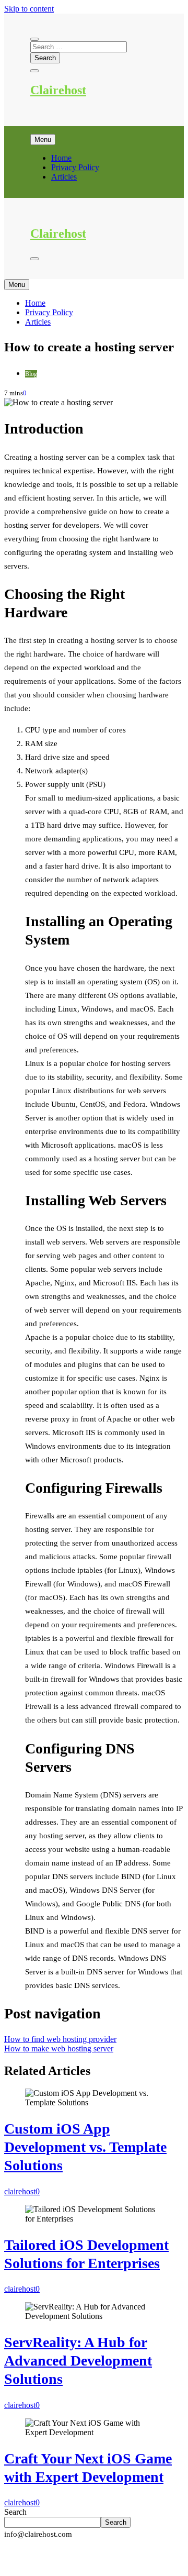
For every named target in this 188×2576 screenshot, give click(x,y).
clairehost (20, 2191)
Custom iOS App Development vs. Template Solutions (85, 2147)
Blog (31, 374)
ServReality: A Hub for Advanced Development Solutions (78, 2361)
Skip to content (29, 9)
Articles (64, 177)
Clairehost (58, 90)
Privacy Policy (75, 167)
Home (61, 158)
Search (15, 2512)
